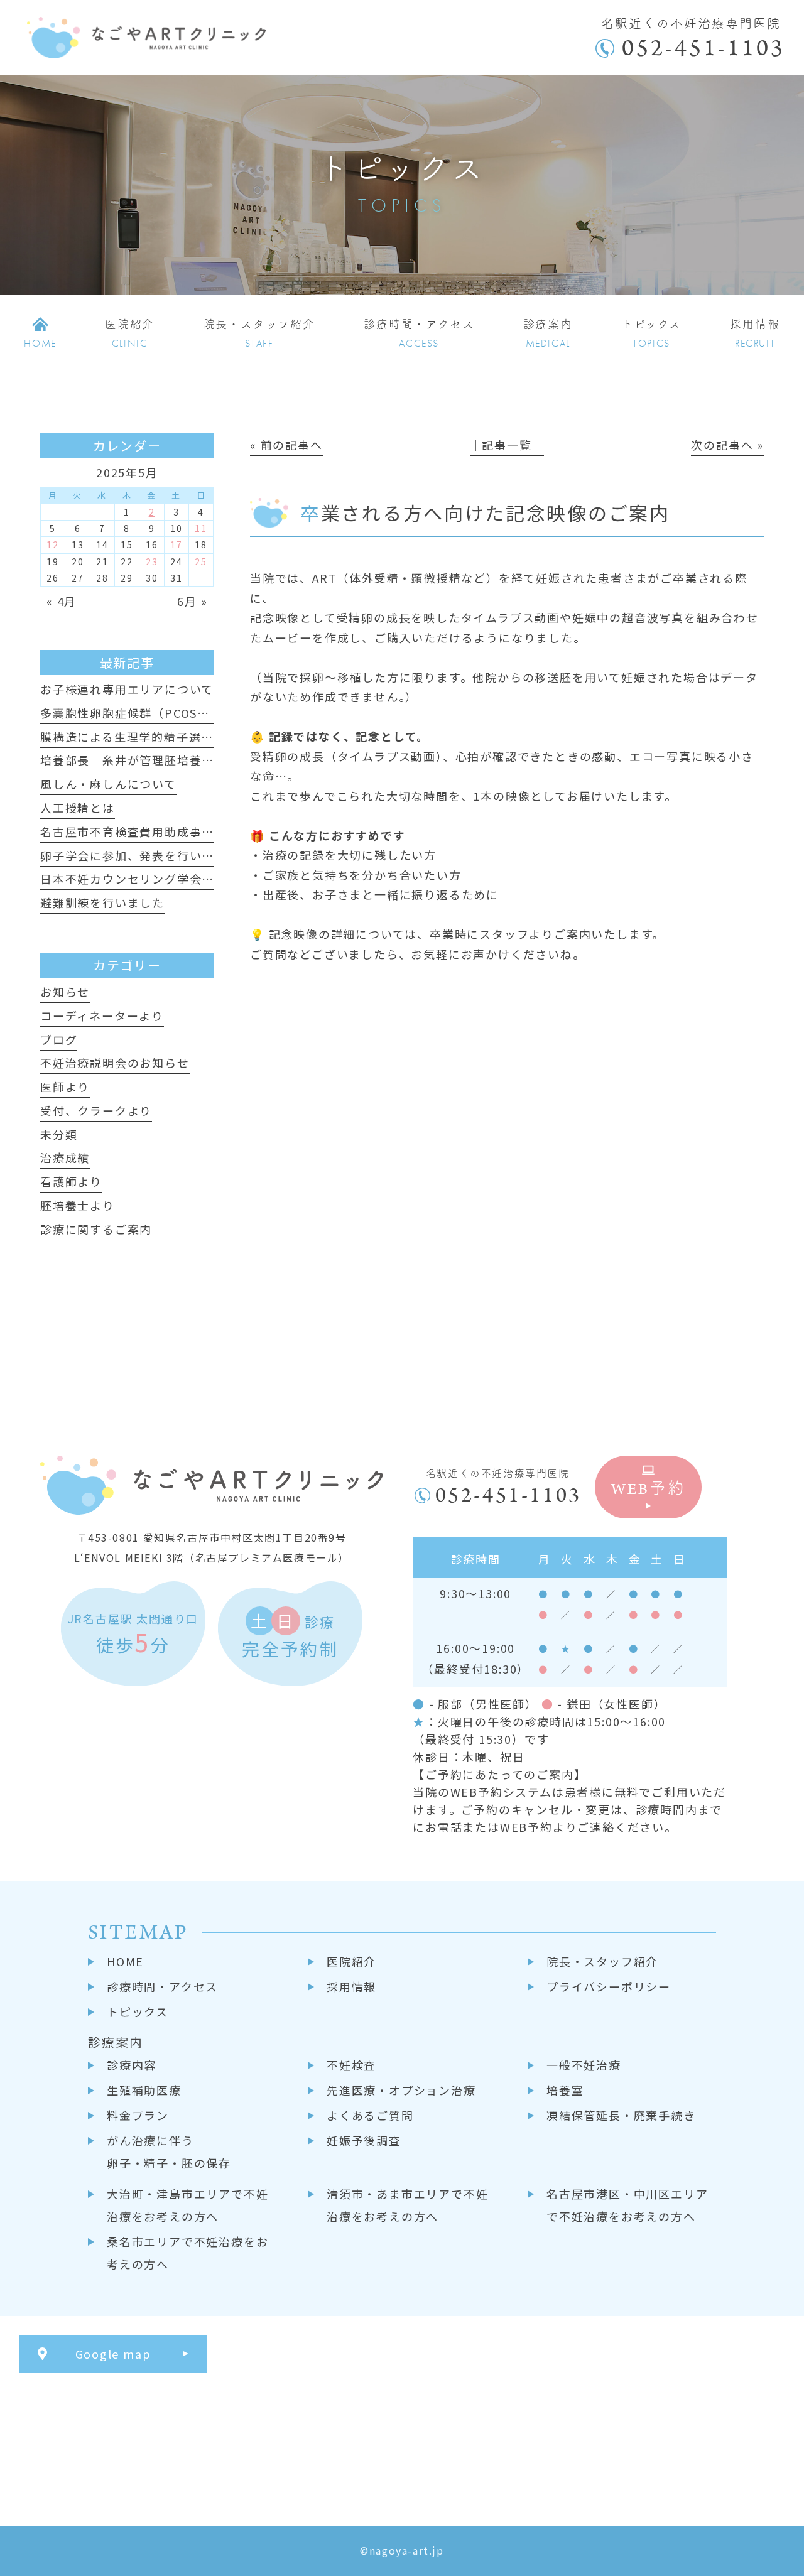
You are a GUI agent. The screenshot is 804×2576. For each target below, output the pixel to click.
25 (201, 561)
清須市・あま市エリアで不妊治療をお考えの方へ (407, 2205)
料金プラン (138, 2115)
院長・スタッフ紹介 (602, 1961)
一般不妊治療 (584, 2065)
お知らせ (65, 992)
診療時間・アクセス (162, 1986)
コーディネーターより (102, 1015)
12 (53, 544)
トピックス (138, 2011)
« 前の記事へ (286, 445)
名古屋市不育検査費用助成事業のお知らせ (158, 831)
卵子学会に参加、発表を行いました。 (146, 855)
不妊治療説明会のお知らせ (115, 1063)
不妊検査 (351, 2065)
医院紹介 (351, 1961)
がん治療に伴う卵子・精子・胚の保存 (169, 2151)
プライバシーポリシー (609, 1986)
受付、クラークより (96, 1110)
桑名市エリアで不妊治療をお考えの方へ (187, 2253)
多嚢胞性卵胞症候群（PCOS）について (149, 713)
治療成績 (65, 1157)
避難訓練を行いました (102, 902)
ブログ (59, 1039)
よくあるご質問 (370, 2115)
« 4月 (62, 601)
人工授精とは (78, 808)
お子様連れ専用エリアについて (127, 689)
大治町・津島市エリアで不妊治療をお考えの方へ (187, 2205)
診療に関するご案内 (96, 1229)
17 (177, 544)
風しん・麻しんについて (108, 784)
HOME (125, 1961)
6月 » (192, 601)
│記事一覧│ (507, 445)
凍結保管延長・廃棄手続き (621, 2115)
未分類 (59, 1134)
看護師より (71, 1181)
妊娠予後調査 (364, 2140)
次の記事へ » (727, 445)
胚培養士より (78, 1205)
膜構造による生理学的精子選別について (151, 737)
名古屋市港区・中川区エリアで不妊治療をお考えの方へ (627, 2205)
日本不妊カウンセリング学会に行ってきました (170, 879)
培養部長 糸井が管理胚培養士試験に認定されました (189, 760)
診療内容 (132, 2065)
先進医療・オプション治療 (401, 2090)
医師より (65, 1086)
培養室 (565, 2090)
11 (201, 528)
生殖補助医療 (144, 2090)
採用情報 (351, 1986)
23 (152, 561)
